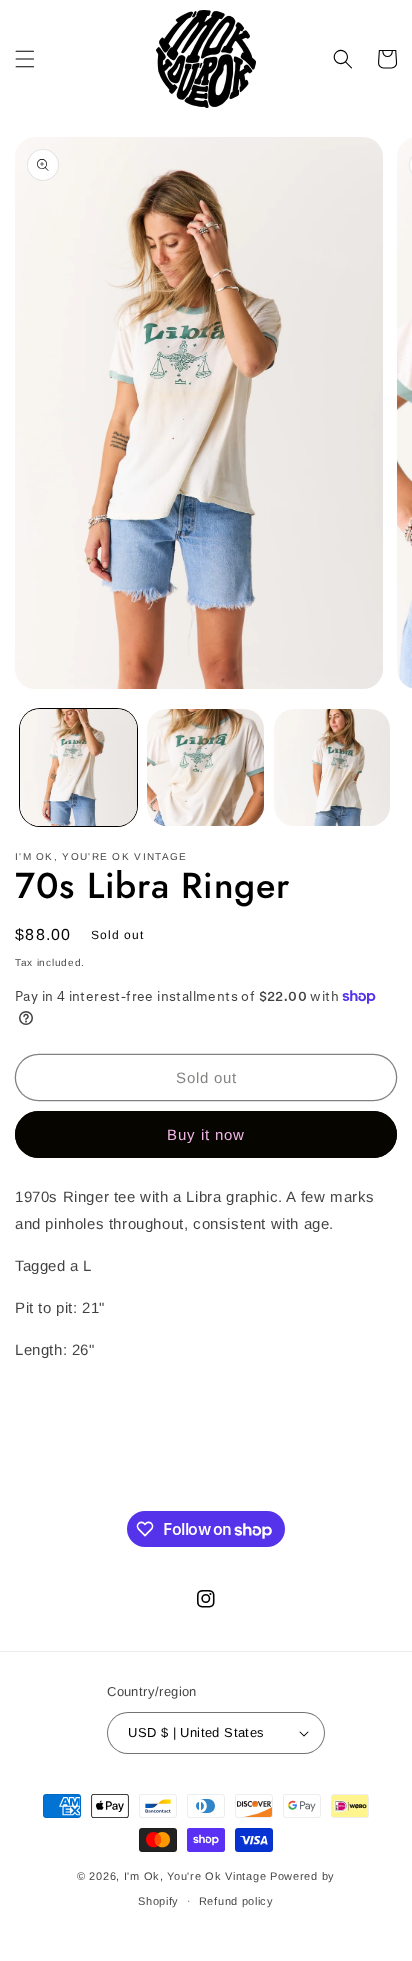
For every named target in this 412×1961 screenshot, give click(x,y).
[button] (25, 59)
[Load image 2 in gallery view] (205, 767)
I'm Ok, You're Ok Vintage (195, 1876)
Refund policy (236, 1901)
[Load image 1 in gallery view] (78, 767)
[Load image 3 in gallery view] (332, 767)
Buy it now (206, 1134)
